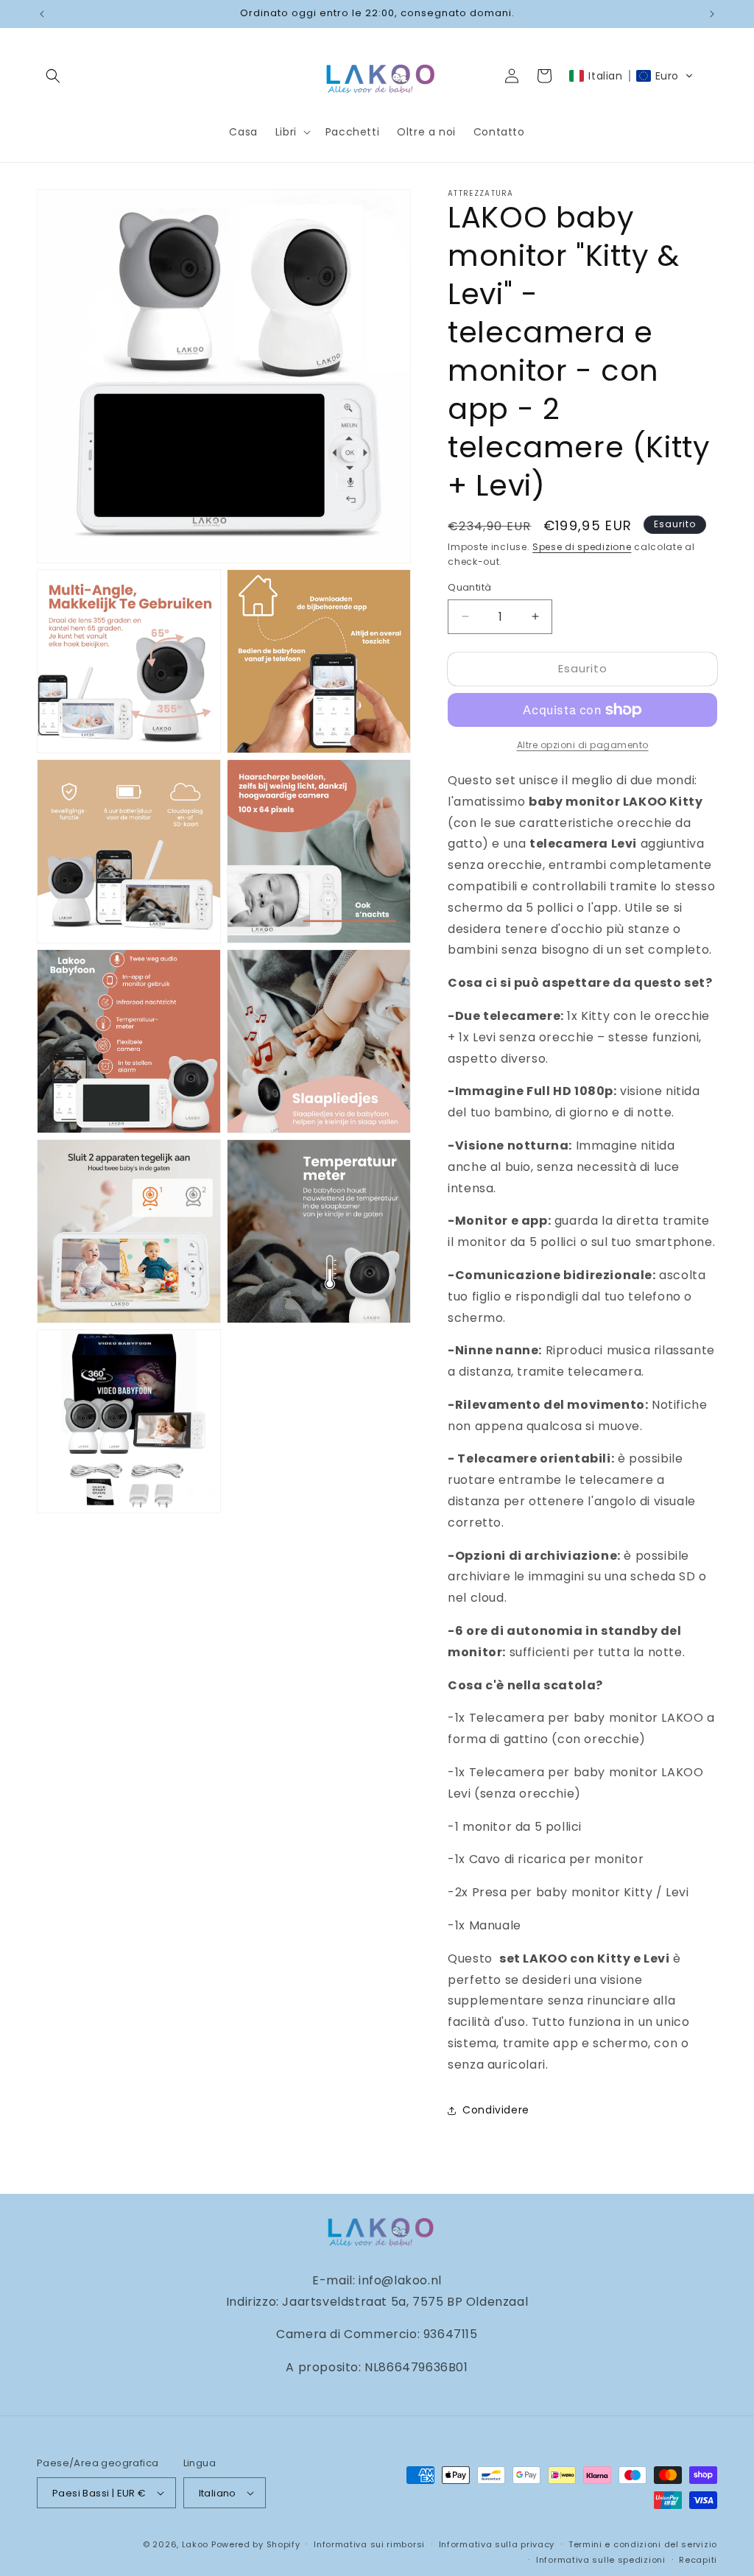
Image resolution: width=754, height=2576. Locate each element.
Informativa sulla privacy (497, 2544)
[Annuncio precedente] (42, 14)
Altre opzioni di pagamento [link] (583, 745)
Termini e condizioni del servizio (643, 2544)
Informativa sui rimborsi (369, 2544)
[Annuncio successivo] (712, 14)
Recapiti (698, 2560)
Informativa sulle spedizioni (601, 2560)
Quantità (469, 587)
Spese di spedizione (582, 547)
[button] (53, 76)
